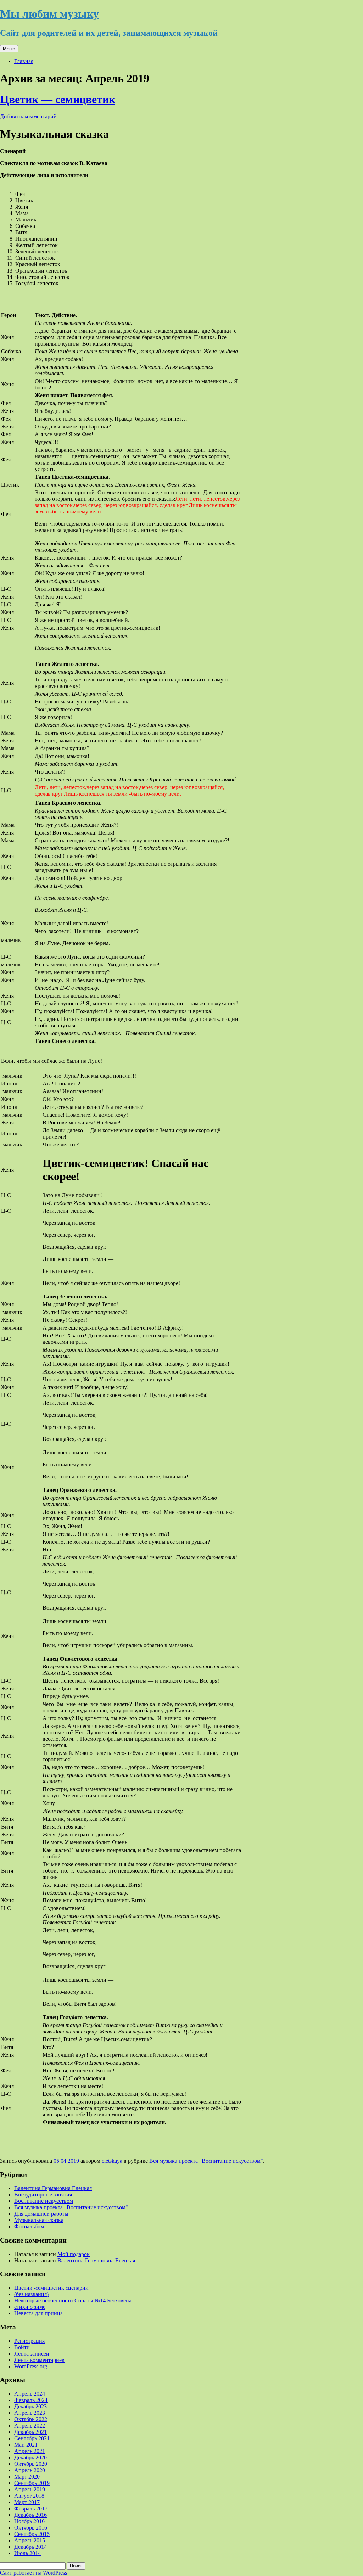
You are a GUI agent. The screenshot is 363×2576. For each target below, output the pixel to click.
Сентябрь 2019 (32, 2483)
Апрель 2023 (30, 2413)
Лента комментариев (39, 2360)
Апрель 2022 (30, 2426)
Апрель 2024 (30, 2394)
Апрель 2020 (30, 2470)
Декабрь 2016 (30, 2515)
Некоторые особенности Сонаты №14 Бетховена (73, 2300)
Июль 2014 (27, 2553)
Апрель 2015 (30, 2540)
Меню (9, 49)
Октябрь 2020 (31, 2464)
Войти (22, 2347)
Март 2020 (27, 2477)
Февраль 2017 (31, 2508)
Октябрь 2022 (31, 2419)
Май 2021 (26, 2445)
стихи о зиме (30, 2307)
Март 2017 (27, 2502)
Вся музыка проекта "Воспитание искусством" (206, 2161)
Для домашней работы (41, 2214)
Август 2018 (29, 2496)
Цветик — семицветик (58, 99)
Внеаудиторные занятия (43, 2195)
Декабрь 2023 (30, 2406)
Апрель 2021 (30, 2451)
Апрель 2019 (30, 2489)
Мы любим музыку (49, 14)
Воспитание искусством (44, 2201)
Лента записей (32, 2354)
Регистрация (29, 2341)
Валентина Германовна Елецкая (53, 2188)
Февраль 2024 (31, 2400)
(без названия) (31, 2294)
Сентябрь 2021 (32, 2438)
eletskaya (112, 2161)
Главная (24, 61)
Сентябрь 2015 (32, 2534)
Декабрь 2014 (30, 2547)
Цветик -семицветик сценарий (51, 2288)
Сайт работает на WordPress (33, 2573)
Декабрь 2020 (30, 2457)
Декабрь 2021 (30, 2432)
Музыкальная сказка (39, 2220)
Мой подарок (74, 2254)
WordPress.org (31, 2366)
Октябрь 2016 (31, 2528)
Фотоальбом (29, 2226)
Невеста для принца (38, 2313)
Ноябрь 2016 (29, 2521)
